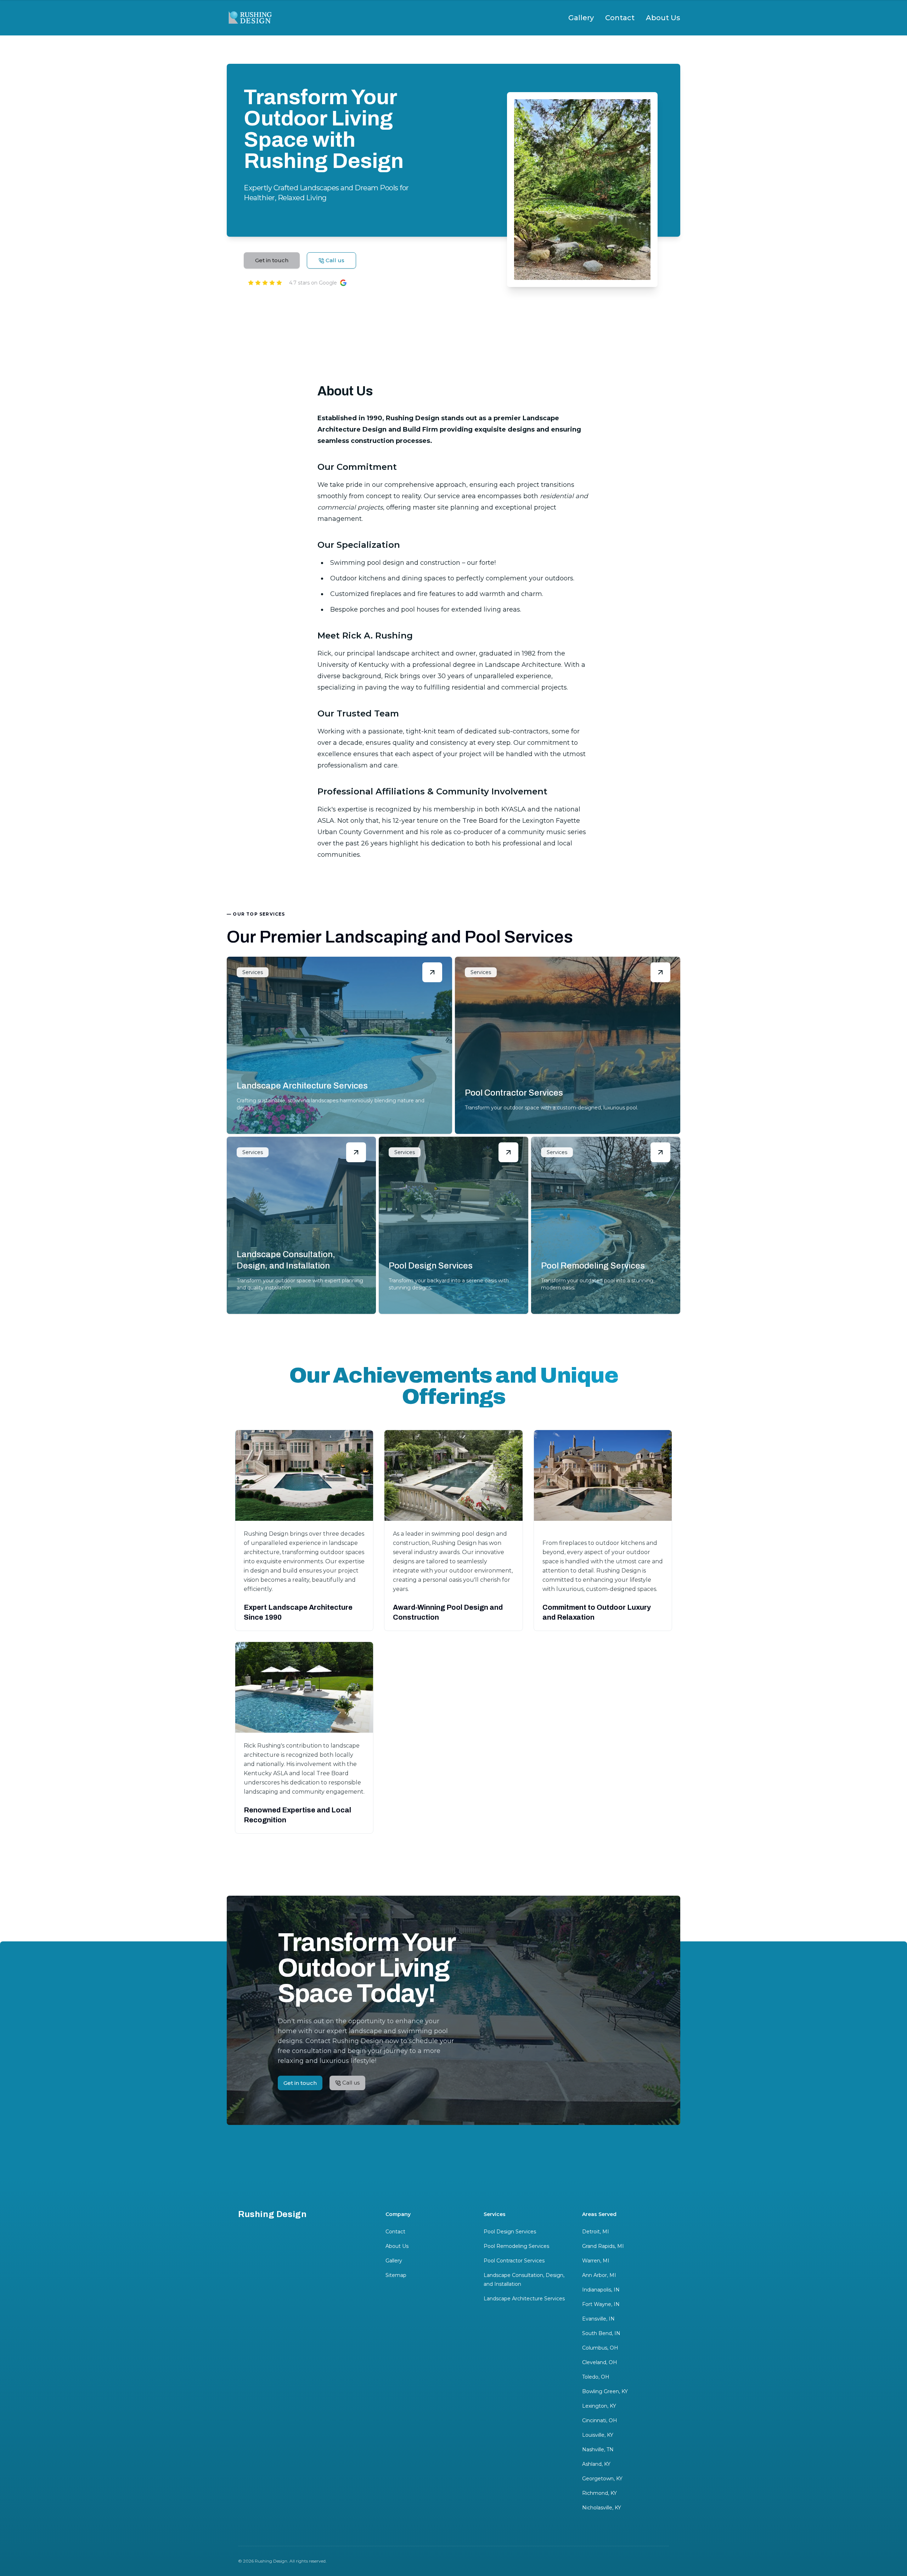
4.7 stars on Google (313, 283)
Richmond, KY (599, 2493)
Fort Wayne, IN (601, 2304)
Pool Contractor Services (514, 2261)
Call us (335, 260)
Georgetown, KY (602, 2479)
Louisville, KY (598, 2435)
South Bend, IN (601, 2333)
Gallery (581, 18)
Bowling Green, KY (605, 2391)
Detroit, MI (596, 2232)
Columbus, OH (600, 2348)
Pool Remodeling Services (516, 2246)
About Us (663, 18)
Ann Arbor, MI (599, 2275)
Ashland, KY (596, 2464)
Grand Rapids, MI (603, 2246)
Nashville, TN (598, 2450)
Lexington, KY (599, 2406)
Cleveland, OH (600, 2362)
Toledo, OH (596, 2377)
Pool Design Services (510, 2232)
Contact (620, 18)
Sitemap (396, 2275)
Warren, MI (596, 2261)
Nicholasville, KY (602, 2508)
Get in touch (272, 260)
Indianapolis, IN (601, 2290)
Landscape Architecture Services (524, 2299)
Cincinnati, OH (600, 2420)
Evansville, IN (598, 2319)
